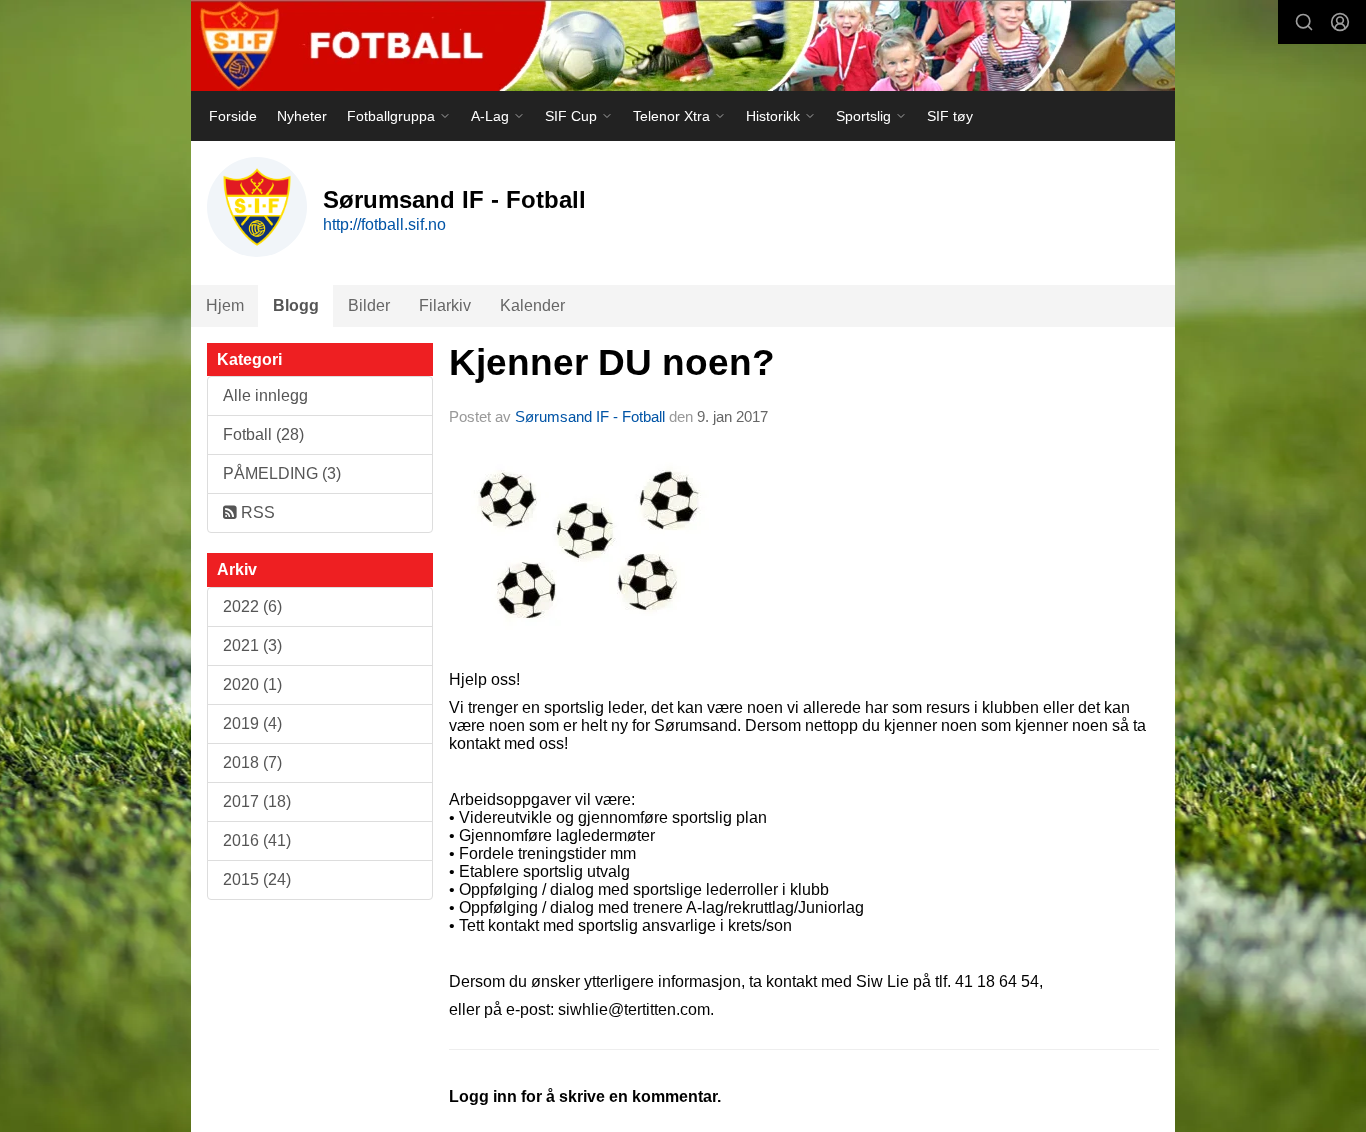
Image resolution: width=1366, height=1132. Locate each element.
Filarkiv (445, 305)
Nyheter (302, 116)
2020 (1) (252, 684)
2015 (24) (257, 879)
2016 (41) (257, 840)
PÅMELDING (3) (282, 473)
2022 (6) (252, 606)
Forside (233, 116)
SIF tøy (950, 116)
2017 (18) (257, 801)
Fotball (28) (263, 434)
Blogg (296, 305)
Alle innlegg (265, 395)
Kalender (532, 305)
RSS (256, 512)
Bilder (369, 305)
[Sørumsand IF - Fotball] (683, 45)
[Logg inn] (1340, 22)
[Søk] (1304, 22)
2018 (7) (252, 762)
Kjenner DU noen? (612, 362)
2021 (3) (252, 645)
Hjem (225, 305)
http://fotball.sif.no (384, 224)
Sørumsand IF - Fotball (590, 416)
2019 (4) (252, 723)
